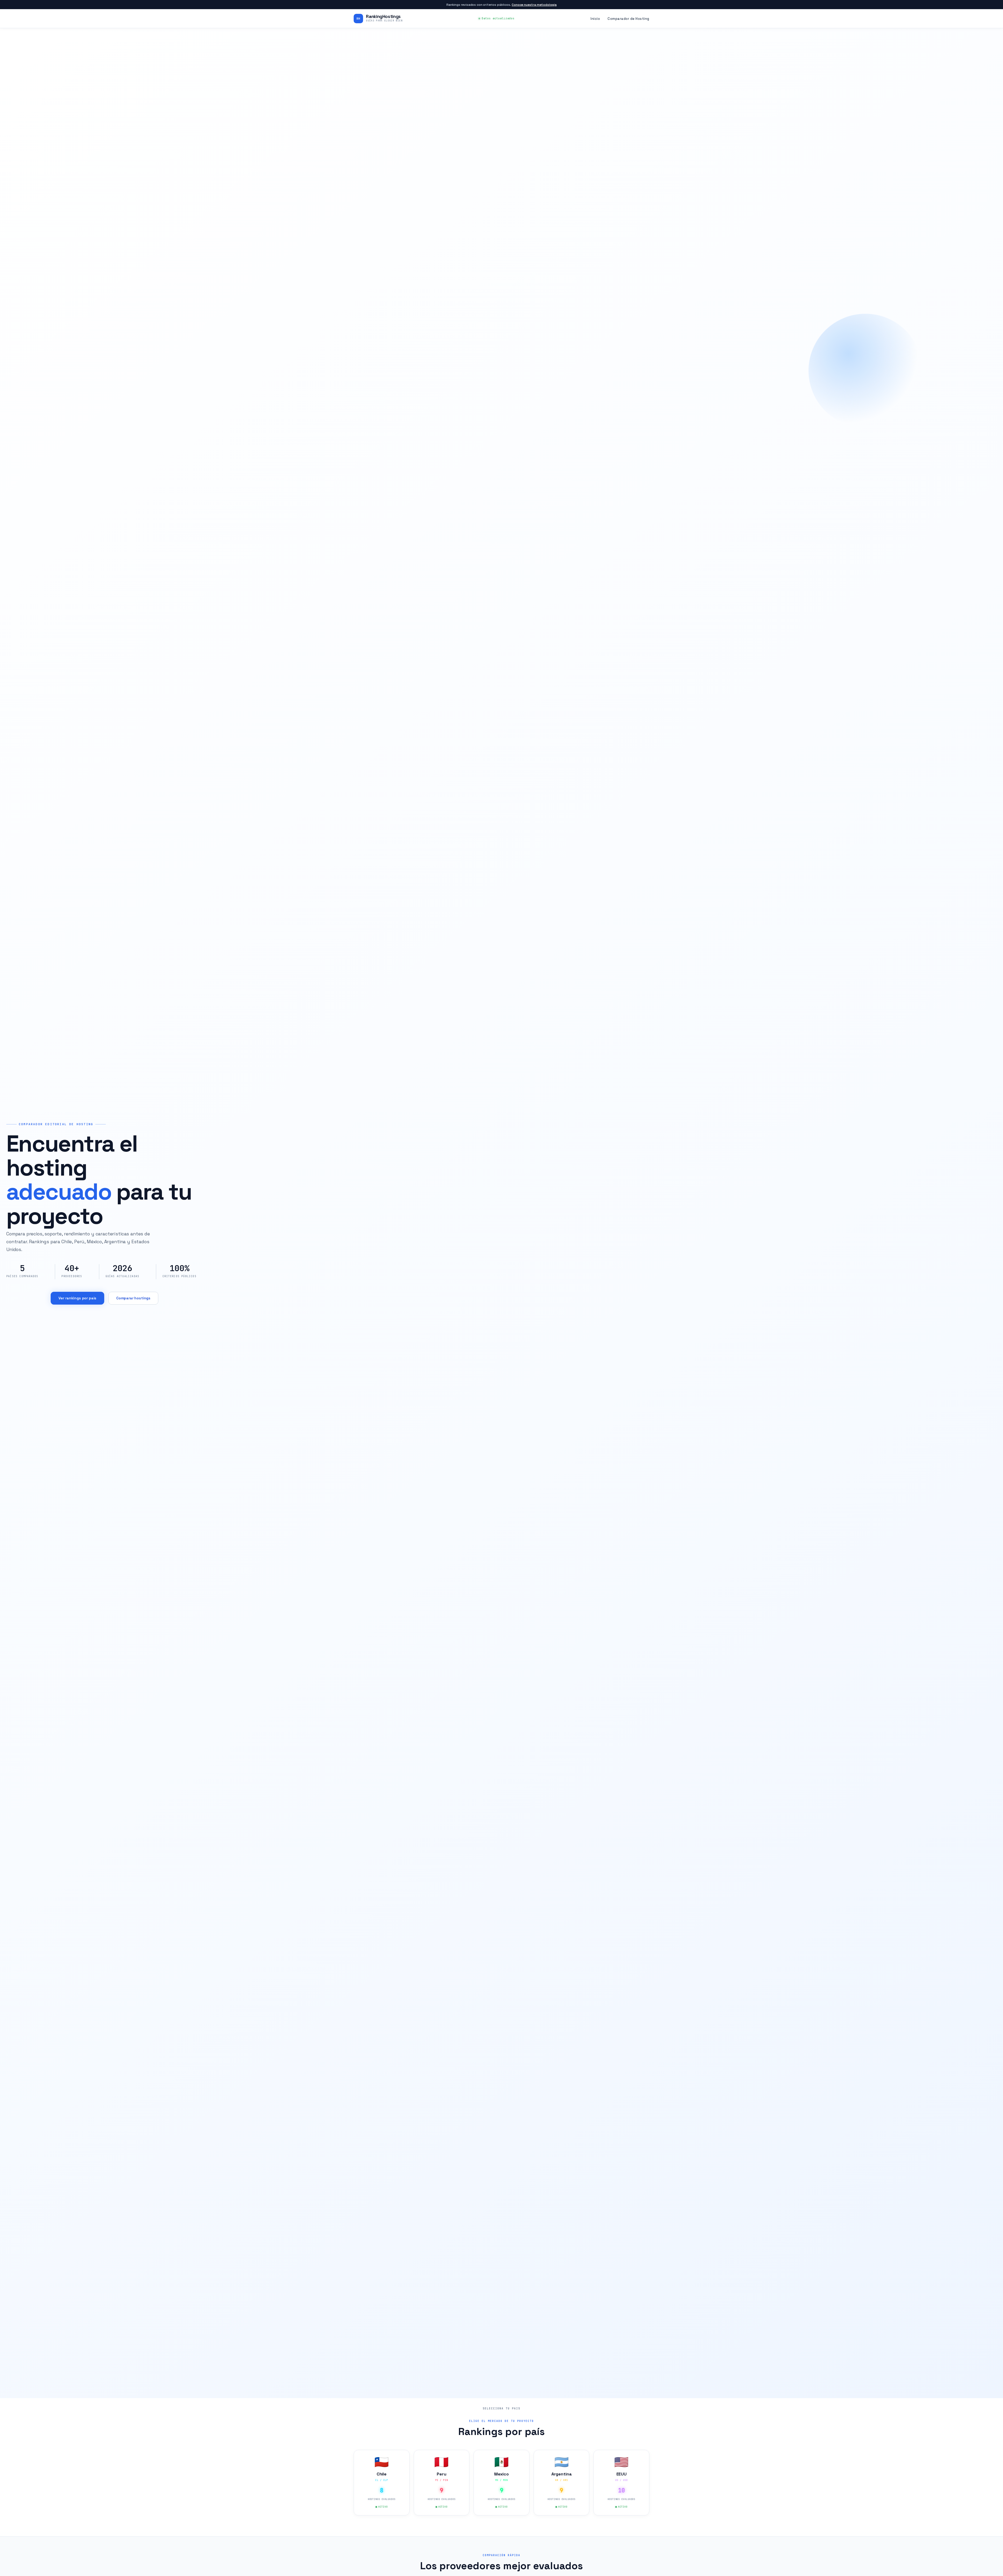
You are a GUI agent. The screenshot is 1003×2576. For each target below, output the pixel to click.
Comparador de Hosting (628, 19)
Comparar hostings (133, 1298)
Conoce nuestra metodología (534, 5)
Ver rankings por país (78, 1298)
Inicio (595, 19)
